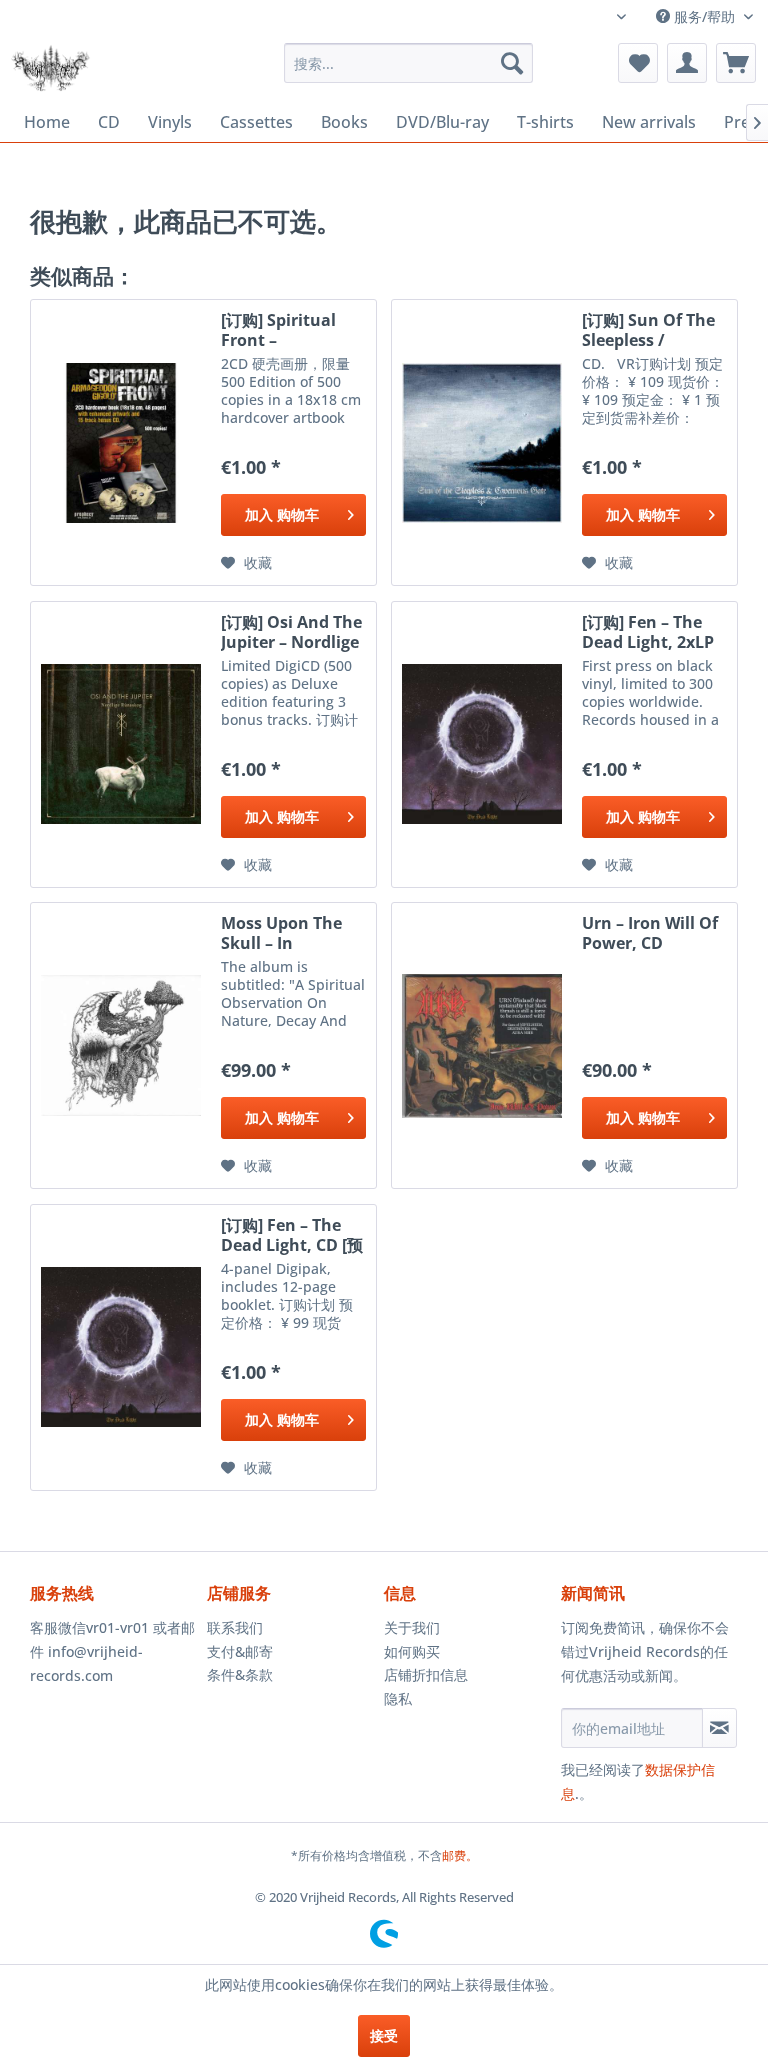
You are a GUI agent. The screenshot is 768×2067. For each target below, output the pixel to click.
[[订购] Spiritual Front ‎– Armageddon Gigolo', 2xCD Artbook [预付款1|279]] (121, 442)
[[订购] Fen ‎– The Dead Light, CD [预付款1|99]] (121, 1347)
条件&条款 (240, 1674)
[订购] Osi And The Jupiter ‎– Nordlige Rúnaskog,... (291, 632)
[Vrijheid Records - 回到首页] (50, 68)
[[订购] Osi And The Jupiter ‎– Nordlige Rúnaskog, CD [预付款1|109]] (121, 744)
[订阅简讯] (719, 1728)
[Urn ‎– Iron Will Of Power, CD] (482, 1045)
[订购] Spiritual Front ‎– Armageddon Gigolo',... (278, 330)
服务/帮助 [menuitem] (704, 16)
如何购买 (412, 1651)
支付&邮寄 (240, 1651)
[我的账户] (687, 63)
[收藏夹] (638, 63)
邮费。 (460, 1855)
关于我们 (412, 1627)
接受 (384, 2035)
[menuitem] (409, 63)
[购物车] (736, 63)
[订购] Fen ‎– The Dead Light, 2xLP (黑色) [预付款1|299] (648, 632)
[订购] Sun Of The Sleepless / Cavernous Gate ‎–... (648, 330)
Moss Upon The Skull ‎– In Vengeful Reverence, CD (281, 933)
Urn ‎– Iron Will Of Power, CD (650, 933)
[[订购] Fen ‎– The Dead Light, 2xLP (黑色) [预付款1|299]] (482, 744)
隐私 (398, 1698)
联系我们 (235, 1627)
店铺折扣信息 (426, 1674)
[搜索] (512, 63)
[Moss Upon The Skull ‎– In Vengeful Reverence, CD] (121, 1045)
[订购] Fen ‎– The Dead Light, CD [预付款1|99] (292, 1235)
